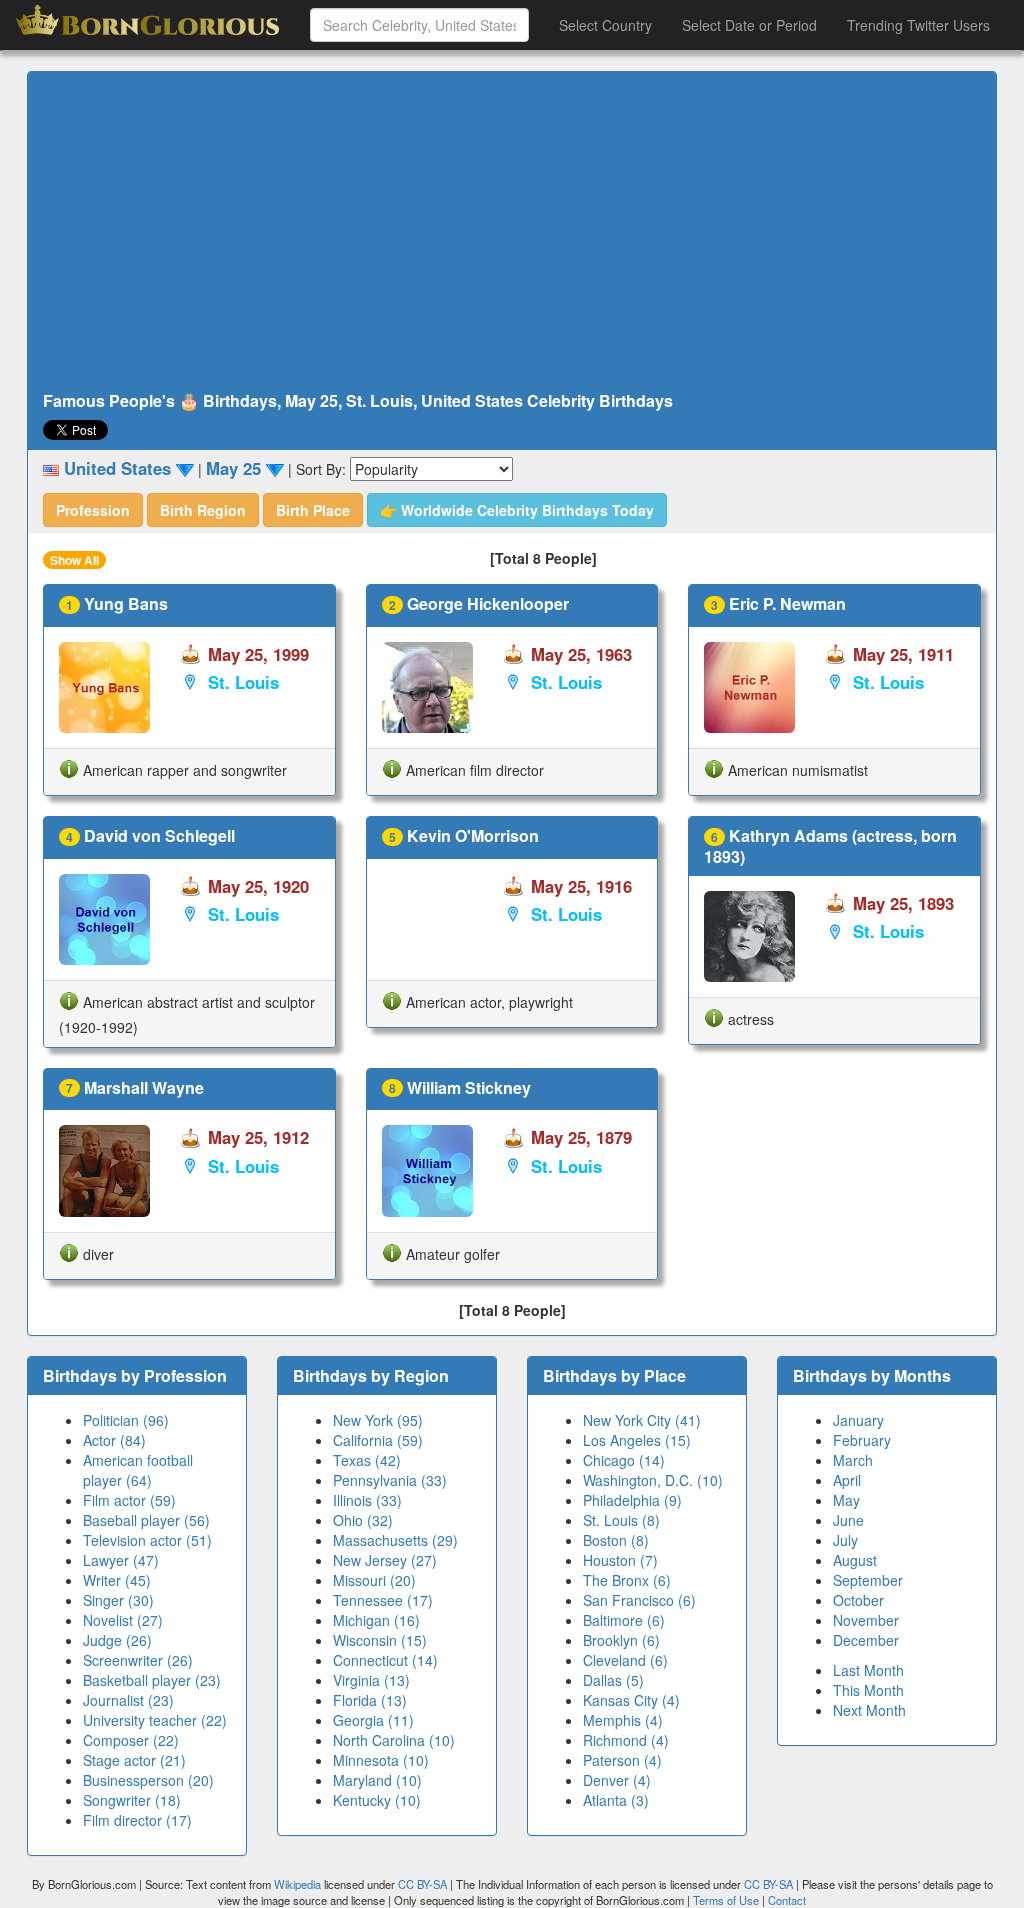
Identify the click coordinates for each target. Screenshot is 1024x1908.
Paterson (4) (622, 1760)
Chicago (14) (624, 1460)
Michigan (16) (376, 1620)
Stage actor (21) (134, 1760)
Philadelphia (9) (632, 1500)
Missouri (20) (374, 1580)
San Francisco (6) (639, 1600)
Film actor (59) (129, 1500)
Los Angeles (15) (637, 1440)
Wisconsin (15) (380, 1640)
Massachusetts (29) (395, 1540)
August (855, 1560)
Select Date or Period (749, 25)
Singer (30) (118, 1600)
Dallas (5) (613, 1680)
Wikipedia (297, 1884)
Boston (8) (616, 1540)
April (847, 1480)
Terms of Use (727, 1900)
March (853, 1460)
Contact (787, 1900)
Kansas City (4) (631, 1700)
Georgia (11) (373, 1720)
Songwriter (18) (132, 1800)
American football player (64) (138, 1470)
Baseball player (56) (146, 1520)
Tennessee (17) (383, 1600)
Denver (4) (617, 1780)
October (858, 1600)
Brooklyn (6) (621, 1640)
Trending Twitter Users (918, 25)
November (866, 1620)
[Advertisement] (512, 232)
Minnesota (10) (381, 1760)
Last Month (868, 1670)
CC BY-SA (422, 1884)
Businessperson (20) (148, 1780)
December (866, 1640)
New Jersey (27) (385, 1560)
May (846, 1500)
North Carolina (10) (394, 1740)
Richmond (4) (626, 1740)
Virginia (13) (371, 1680)
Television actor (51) (147, 1540)
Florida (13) (370, 1700)
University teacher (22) (155, 1720)
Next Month (869, 1710)
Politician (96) (126, 1420)
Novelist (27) (123, 1620)
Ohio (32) (363, 1520)
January (858, 1420)
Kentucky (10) (377, 1800)
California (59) (378, 1440)
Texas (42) (367, 1460)
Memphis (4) (623, 1720)
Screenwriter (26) (138, 1660)
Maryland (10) (377, 1780)
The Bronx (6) (627, 1580)
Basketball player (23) (152, 1680)
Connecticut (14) (385, 1660)
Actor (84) (114, 1440)
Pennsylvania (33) (390, 1480)
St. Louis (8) (621, 1520)
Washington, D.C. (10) (653, 1480)
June (848, 1520)
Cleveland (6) (625, 1660)
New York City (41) (642, 1420)
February (862, 1440)
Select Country (605, 25)
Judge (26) (117, 1640)
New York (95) (378, 1420)
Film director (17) (137, 1820)
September (868, 1580)
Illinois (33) (367, 1500)
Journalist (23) (128, 1700)
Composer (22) (131, 1740)
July (845, 1540)
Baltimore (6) (624, 1620)
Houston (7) (620, 1560)
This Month (868, 1690)
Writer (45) (117, 1580)
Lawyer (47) (121, 1560)
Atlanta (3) (616, 1800)
